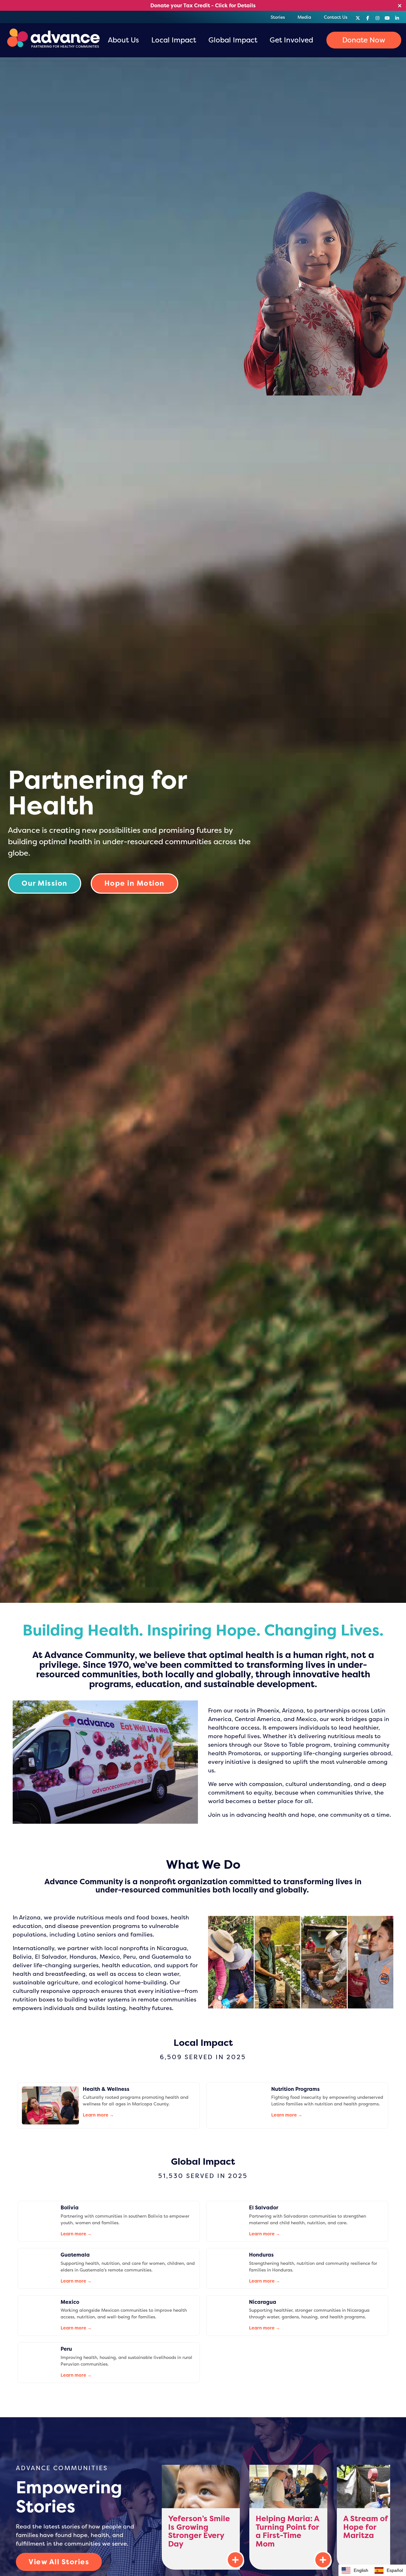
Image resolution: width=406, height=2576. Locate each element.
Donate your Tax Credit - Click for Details (203, 5)
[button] (389, 2570)
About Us (123, 40)
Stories (278, 17)
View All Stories (59, 2562)
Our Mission (45, 883)
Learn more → (98, 2115)
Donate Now (364, 40)
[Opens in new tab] (358, 17)
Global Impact (233, 40)
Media (304, 17)
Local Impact (174, 40)
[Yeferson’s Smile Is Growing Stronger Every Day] (201, 2517)
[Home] (52, 40)
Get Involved (291, 40)
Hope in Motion (134, 883)
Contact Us (336, 17)
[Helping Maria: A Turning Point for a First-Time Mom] (288, 2517)
